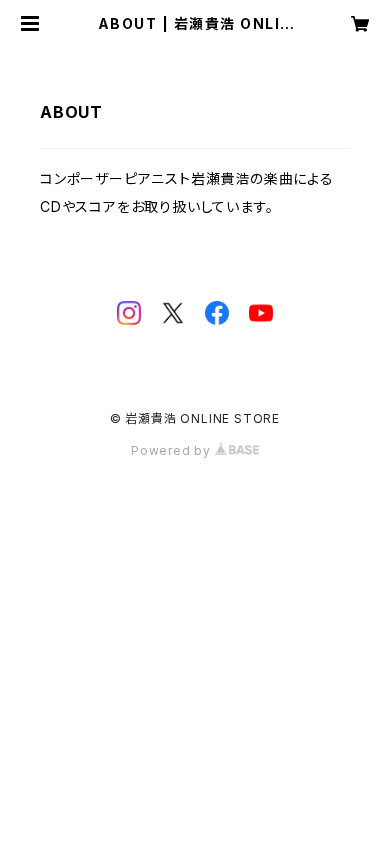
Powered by (173, 450)
